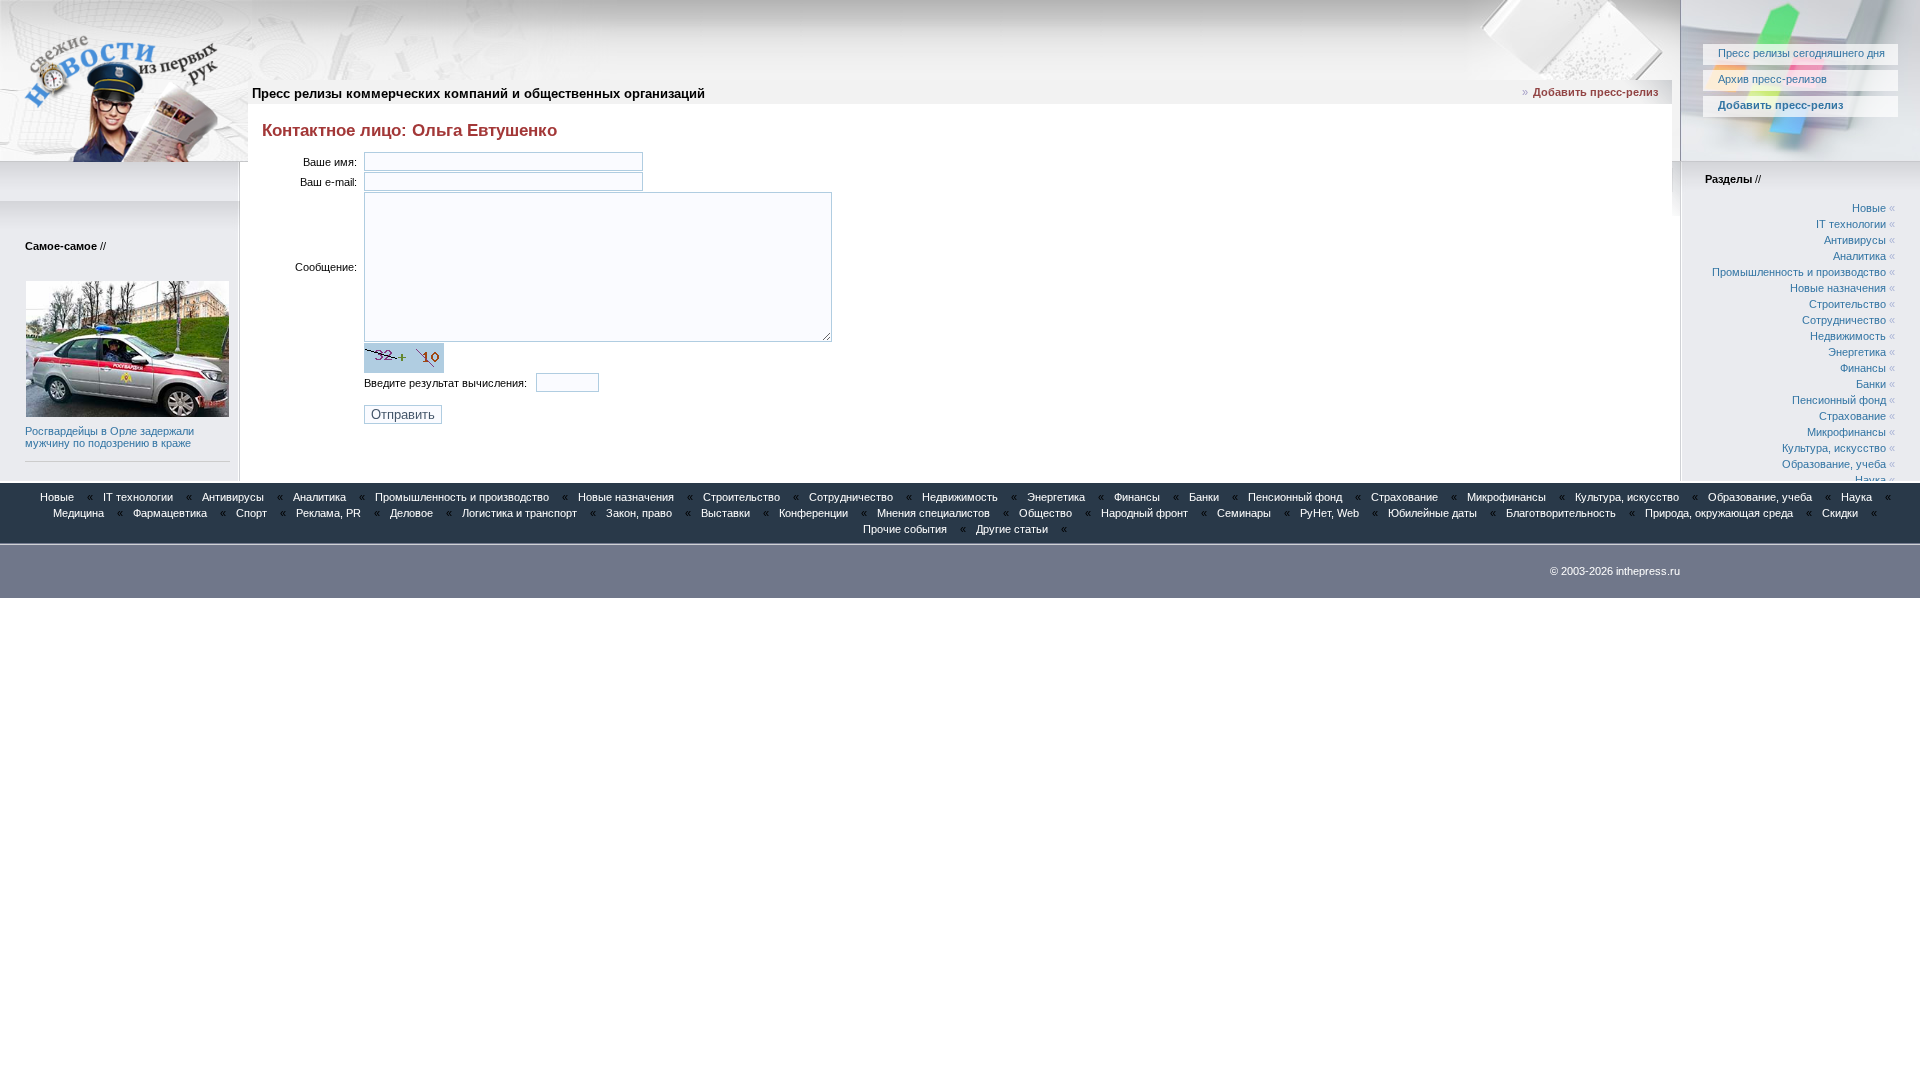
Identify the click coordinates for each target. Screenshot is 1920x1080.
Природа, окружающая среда (1719, 513)
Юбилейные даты (1432, 513)
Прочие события (905, 529)
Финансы (1863, 368)
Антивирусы (1855, 240)
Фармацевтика (170, 513)
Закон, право (639, 513)
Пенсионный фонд (1839, 400)
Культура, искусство (1834, 448)
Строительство (1847, 304)
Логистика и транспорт (519, 513)
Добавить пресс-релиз (1595, 92)
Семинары (1244, 513)
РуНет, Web (1329, 513)
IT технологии (1851, 224)
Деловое (411, 513)
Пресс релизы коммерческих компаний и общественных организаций (478, 93)
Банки (1871, 384)
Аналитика (1859, 256)
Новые (1869, 208)
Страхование (1852, 416)
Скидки (1840, 513)
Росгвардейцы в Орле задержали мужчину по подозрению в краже (109, 437)
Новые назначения (1838, 288)
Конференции (813, 513)
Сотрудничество (1844, 320)
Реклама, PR (328, 513)
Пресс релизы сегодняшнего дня (1801, 53)
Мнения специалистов (933, 513)
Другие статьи (1012, 529)
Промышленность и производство (1799, 272)
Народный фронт (1144, 513)
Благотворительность (1561, 513)
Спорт (251, 513)
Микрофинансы (1846, 432)
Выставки (725, 513)
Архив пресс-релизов (1772, 79)
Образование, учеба (1834, 464)
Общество (1045, 513)
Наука (1870, 480)
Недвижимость (1848, 336)
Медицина (78, 513)
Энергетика (1857, 352)
